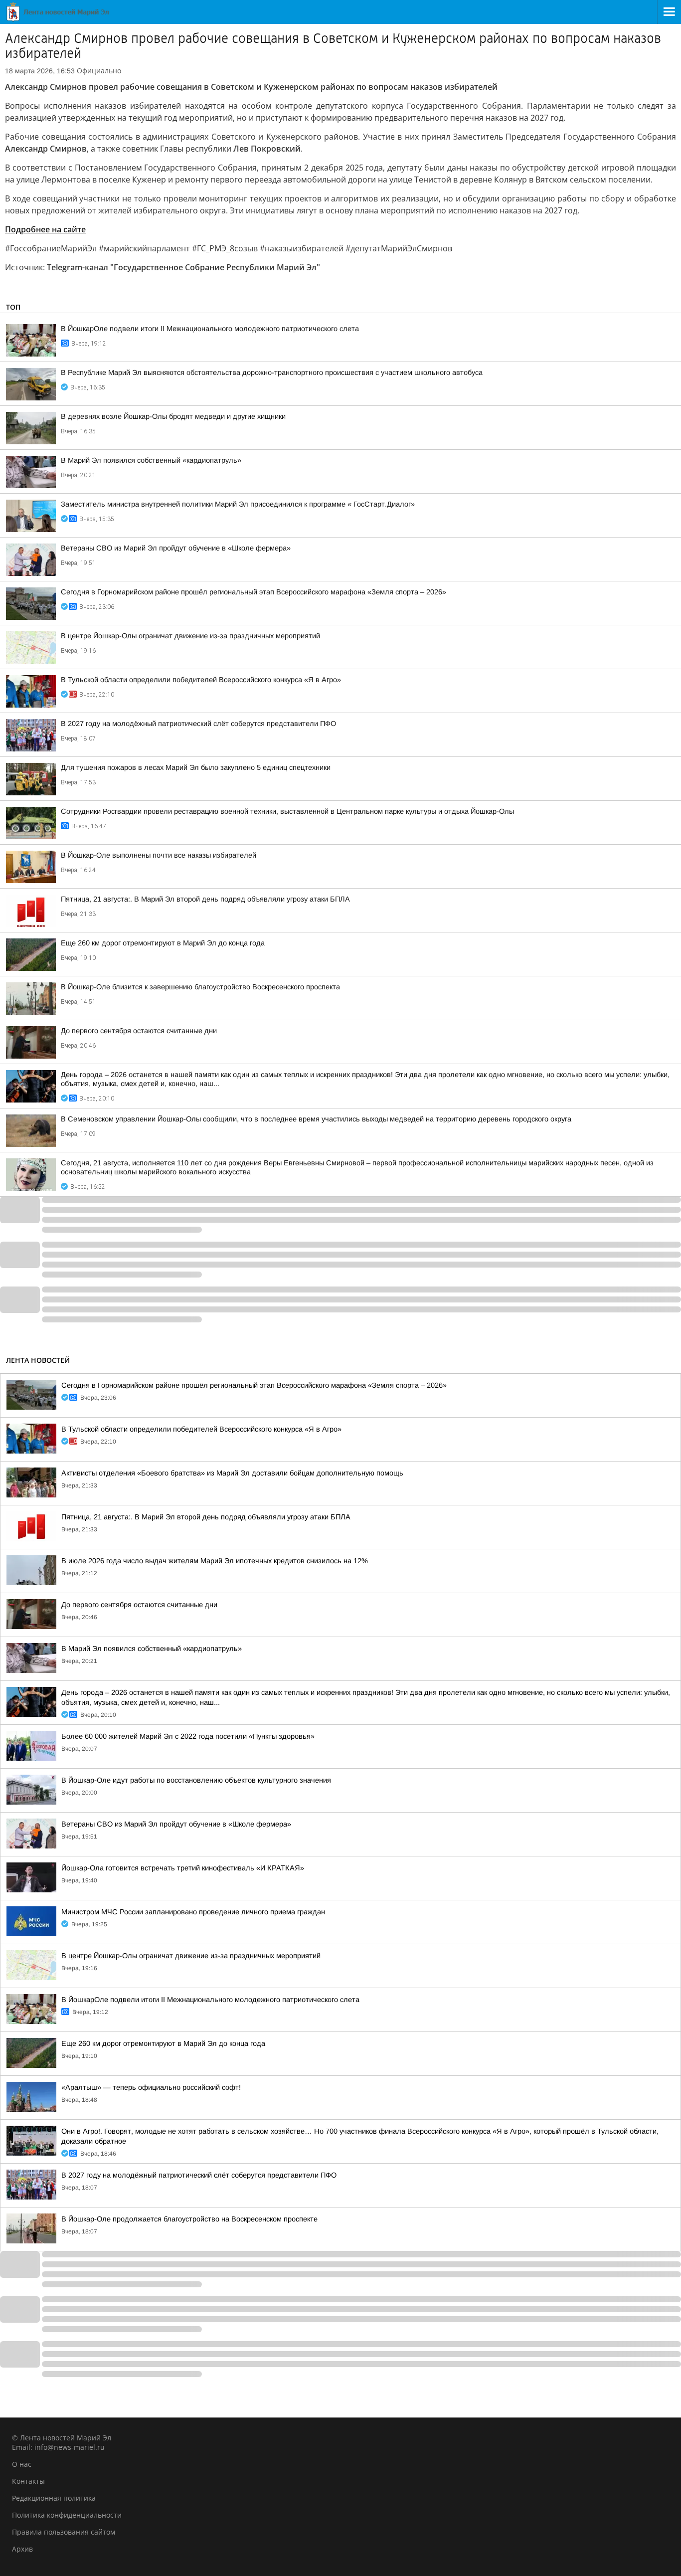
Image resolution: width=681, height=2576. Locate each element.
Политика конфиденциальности (67, 2515)
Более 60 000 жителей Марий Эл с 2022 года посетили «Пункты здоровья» (188, 1736)
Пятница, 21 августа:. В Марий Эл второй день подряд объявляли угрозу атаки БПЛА (205, 899)
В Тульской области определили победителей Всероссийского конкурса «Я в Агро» (201, 680)
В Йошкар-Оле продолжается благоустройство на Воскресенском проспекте (189, 2219)
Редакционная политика (54, 2498)
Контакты (28, 2481)
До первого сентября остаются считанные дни (139, 1031)
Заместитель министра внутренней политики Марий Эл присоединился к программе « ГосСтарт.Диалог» (238, 504)
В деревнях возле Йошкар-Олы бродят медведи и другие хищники (173, 416)
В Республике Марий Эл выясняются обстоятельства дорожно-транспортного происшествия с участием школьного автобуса (272, 372)
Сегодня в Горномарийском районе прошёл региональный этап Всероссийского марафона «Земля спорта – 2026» (254, 592)
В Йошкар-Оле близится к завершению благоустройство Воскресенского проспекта (200, 987)
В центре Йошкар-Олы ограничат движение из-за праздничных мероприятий (190, 636)
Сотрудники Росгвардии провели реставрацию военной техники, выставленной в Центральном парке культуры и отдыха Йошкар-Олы (287, 811)
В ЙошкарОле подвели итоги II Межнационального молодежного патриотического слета (210, 329)
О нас (22, 2464)
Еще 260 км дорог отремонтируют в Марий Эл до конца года (163, 943)
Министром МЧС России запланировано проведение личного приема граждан (193, 1912)
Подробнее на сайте (45, 229)
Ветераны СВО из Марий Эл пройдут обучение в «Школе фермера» (176, 548)
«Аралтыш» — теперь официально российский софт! (151, 2087)
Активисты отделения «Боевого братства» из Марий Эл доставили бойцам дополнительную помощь (232, 1473)
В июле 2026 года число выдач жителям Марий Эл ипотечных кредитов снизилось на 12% (215, 1561)
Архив (22, 2549)
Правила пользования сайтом (64, 2532)
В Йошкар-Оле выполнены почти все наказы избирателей (159, 855)
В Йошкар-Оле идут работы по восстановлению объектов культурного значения (196, 1780)
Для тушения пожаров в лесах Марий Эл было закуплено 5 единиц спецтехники (196, 767)
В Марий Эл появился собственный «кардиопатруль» (151, 460)
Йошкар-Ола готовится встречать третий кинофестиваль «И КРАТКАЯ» (183, 1868)
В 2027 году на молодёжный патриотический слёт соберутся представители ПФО (198, 724)
